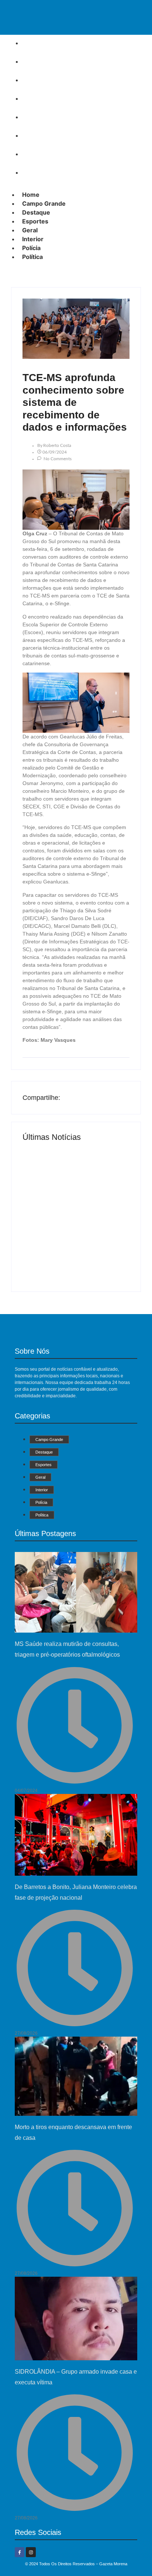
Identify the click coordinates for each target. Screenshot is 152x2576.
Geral (32, 117)
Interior (35, 135)
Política (35, 172)
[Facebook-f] (20, 2552)
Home (33, 43)
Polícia (34, 154)
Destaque (39, 80)
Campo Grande (46, 61)
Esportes (38, 98)
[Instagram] (31, 2552)
